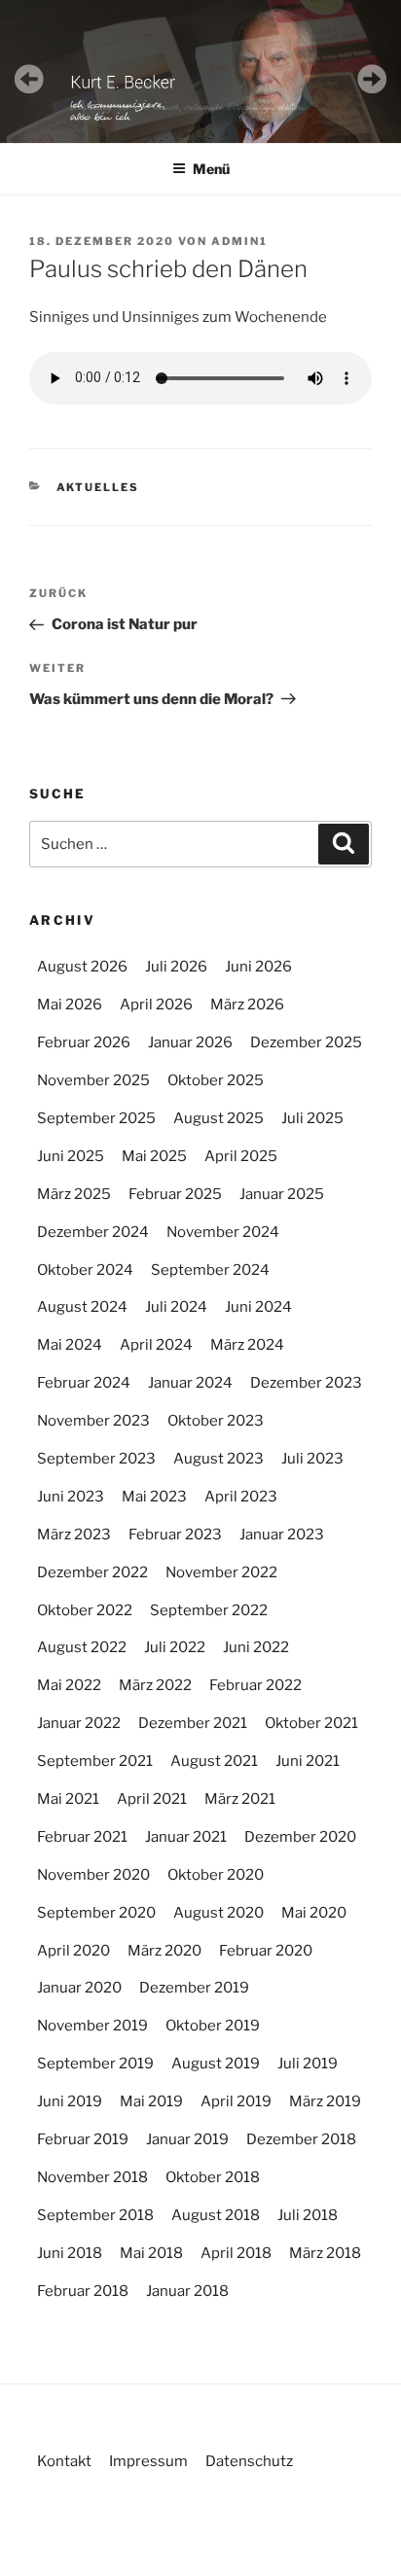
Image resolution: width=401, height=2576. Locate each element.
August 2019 (216, 2064)
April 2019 (236, 2101)
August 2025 (219, 1118)
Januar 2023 (282, 1535)
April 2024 (156, 1345)
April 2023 (241, 1497)
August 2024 (82, 1307)
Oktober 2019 (213, 2026)
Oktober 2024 (85, 1270)
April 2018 (236, 2253)
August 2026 (82, 967)
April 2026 (156, 1005)
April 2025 (241, 1156)
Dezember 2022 (92, 1572)
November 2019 (92, 2026)
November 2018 (92, 2177)
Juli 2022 (175, 1647)
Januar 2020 (79, 1988)
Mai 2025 (154, 1156)
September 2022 (209, 1610)
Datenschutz (249, 2461)
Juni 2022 (256, 1647)
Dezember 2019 (194, 1988)
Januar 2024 (190, 1383)
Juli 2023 (312, 1459)
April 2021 (152, 1799)
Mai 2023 (154, 1497)
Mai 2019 (151, 2101)
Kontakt (64, 2461)
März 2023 (74, 1535)
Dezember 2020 (300, 1837)
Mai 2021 (68, 1799)
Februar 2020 (266, 1951)
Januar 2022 (79, 1723)
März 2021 (240, 1799)
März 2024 (247, 1345)
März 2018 (325, 2253)
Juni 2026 (258, 967)
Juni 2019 (70, 2101)
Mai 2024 (70, 1345)
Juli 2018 (308, 2215)
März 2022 (155, 1685)
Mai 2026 (70, 1005)
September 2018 (95, 2215)
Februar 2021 (82, 1837)
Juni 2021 (308, 1761)
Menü (211, 169)
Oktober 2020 (216, 1875)
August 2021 (214, 1761)
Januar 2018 (187, 2291)
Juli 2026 (176, 967)
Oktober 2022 (85, 1610)
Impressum (148, 2461)
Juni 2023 (71, 1497)
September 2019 (95, 2064)
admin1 (239, 241)
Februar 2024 (84, 1383)
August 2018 (216, 2215)
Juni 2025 (71, 1156)
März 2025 (74, 1194)
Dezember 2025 (306, 1042)
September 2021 (95, 1761)
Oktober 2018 (213, 2177)
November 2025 (93, 1080)
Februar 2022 (255, 1685)
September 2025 (96, 1118)
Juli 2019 (308, 2064)
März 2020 (164, 1951)
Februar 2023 (175, 1535)
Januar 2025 (282, 1194)
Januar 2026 (190, 1042)
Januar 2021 (186, 1837)
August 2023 (219, 1459)
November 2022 (221, 1572)
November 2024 (223, 1232)
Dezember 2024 (93, 1232)
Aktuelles (98, 487)
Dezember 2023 (306, 1383)
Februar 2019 (83, 2139)
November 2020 (93, 1875)
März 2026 (247, 1005)
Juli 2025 (312, 1118)
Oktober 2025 (216, 1080)
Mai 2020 (314, 1913)
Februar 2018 (83, 2291)
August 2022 (82, 1647)
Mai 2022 (69, 1685)
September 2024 (210, 1270)
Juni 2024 (258, 1307)
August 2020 (219, 1913)
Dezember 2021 (193, 1723)
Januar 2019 (187, 2139)
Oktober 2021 (311, 1723)
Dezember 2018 (301, 2139)
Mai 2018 (151, 2253)
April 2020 (73, 1951)
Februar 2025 (175, 1194)
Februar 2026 (84, 1042)
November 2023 (93, 1421)
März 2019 (325, 2101)
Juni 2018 (70, 2253)
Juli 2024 (176, 1307)
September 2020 (96, 1913)
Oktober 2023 (216, 1421)
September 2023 (96, 1459)
